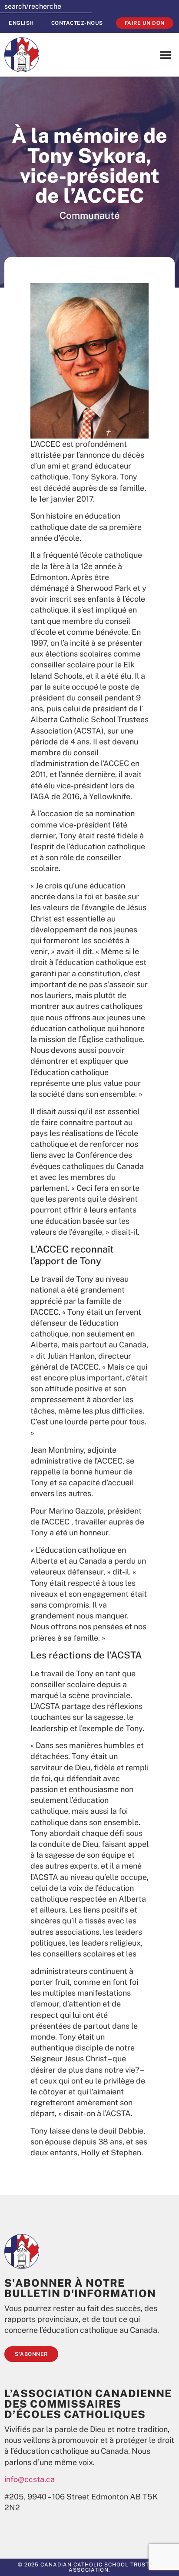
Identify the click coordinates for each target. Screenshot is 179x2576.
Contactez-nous (77, 23)
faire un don (145, 23)
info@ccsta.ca (30, 2479)
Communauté (90, 215)
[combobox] (46, 7)
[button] (166, 55)
